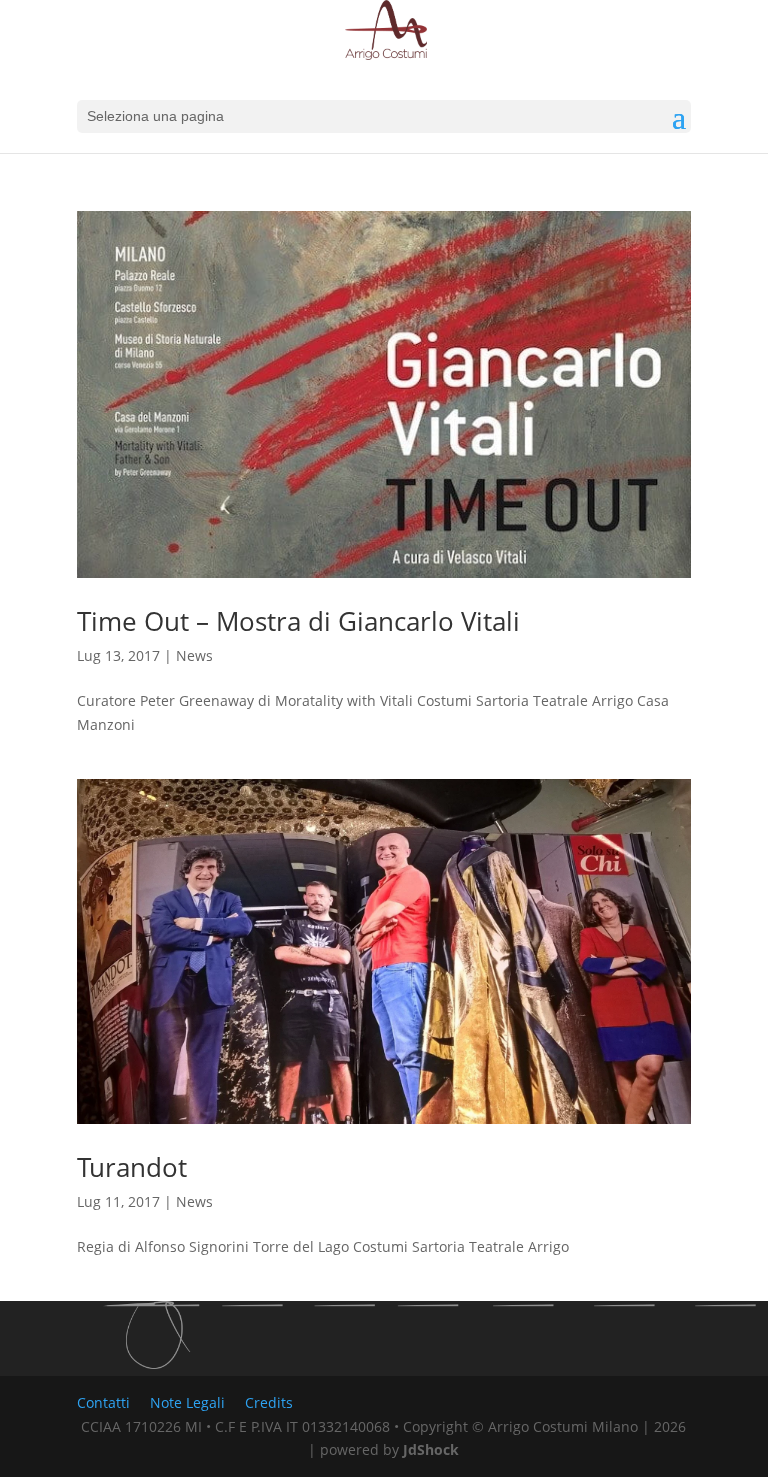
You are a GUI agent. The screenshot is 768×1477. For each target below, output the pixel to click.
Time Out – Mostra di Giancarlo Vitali (298, 621)
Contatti (103, 1402)
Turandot (132, 1167)
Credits (269, 1402)
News (194, 655)
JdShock (431, 1449)
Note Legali (187, 1402)
